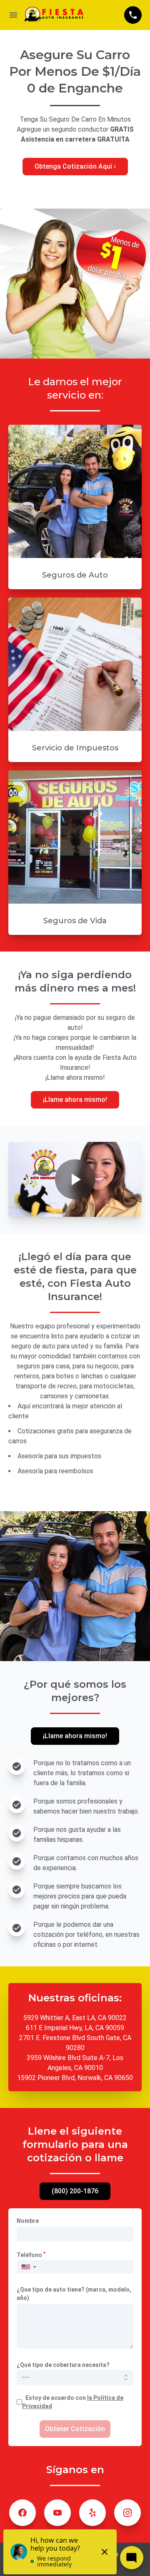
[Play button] (75, 1179)
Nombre (28, 2221)
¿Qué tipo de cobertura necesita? (63, 2365)
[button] (29, 2267)
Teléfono (31, 2255)
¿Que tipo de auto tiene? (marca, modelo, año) (74, 2294)
